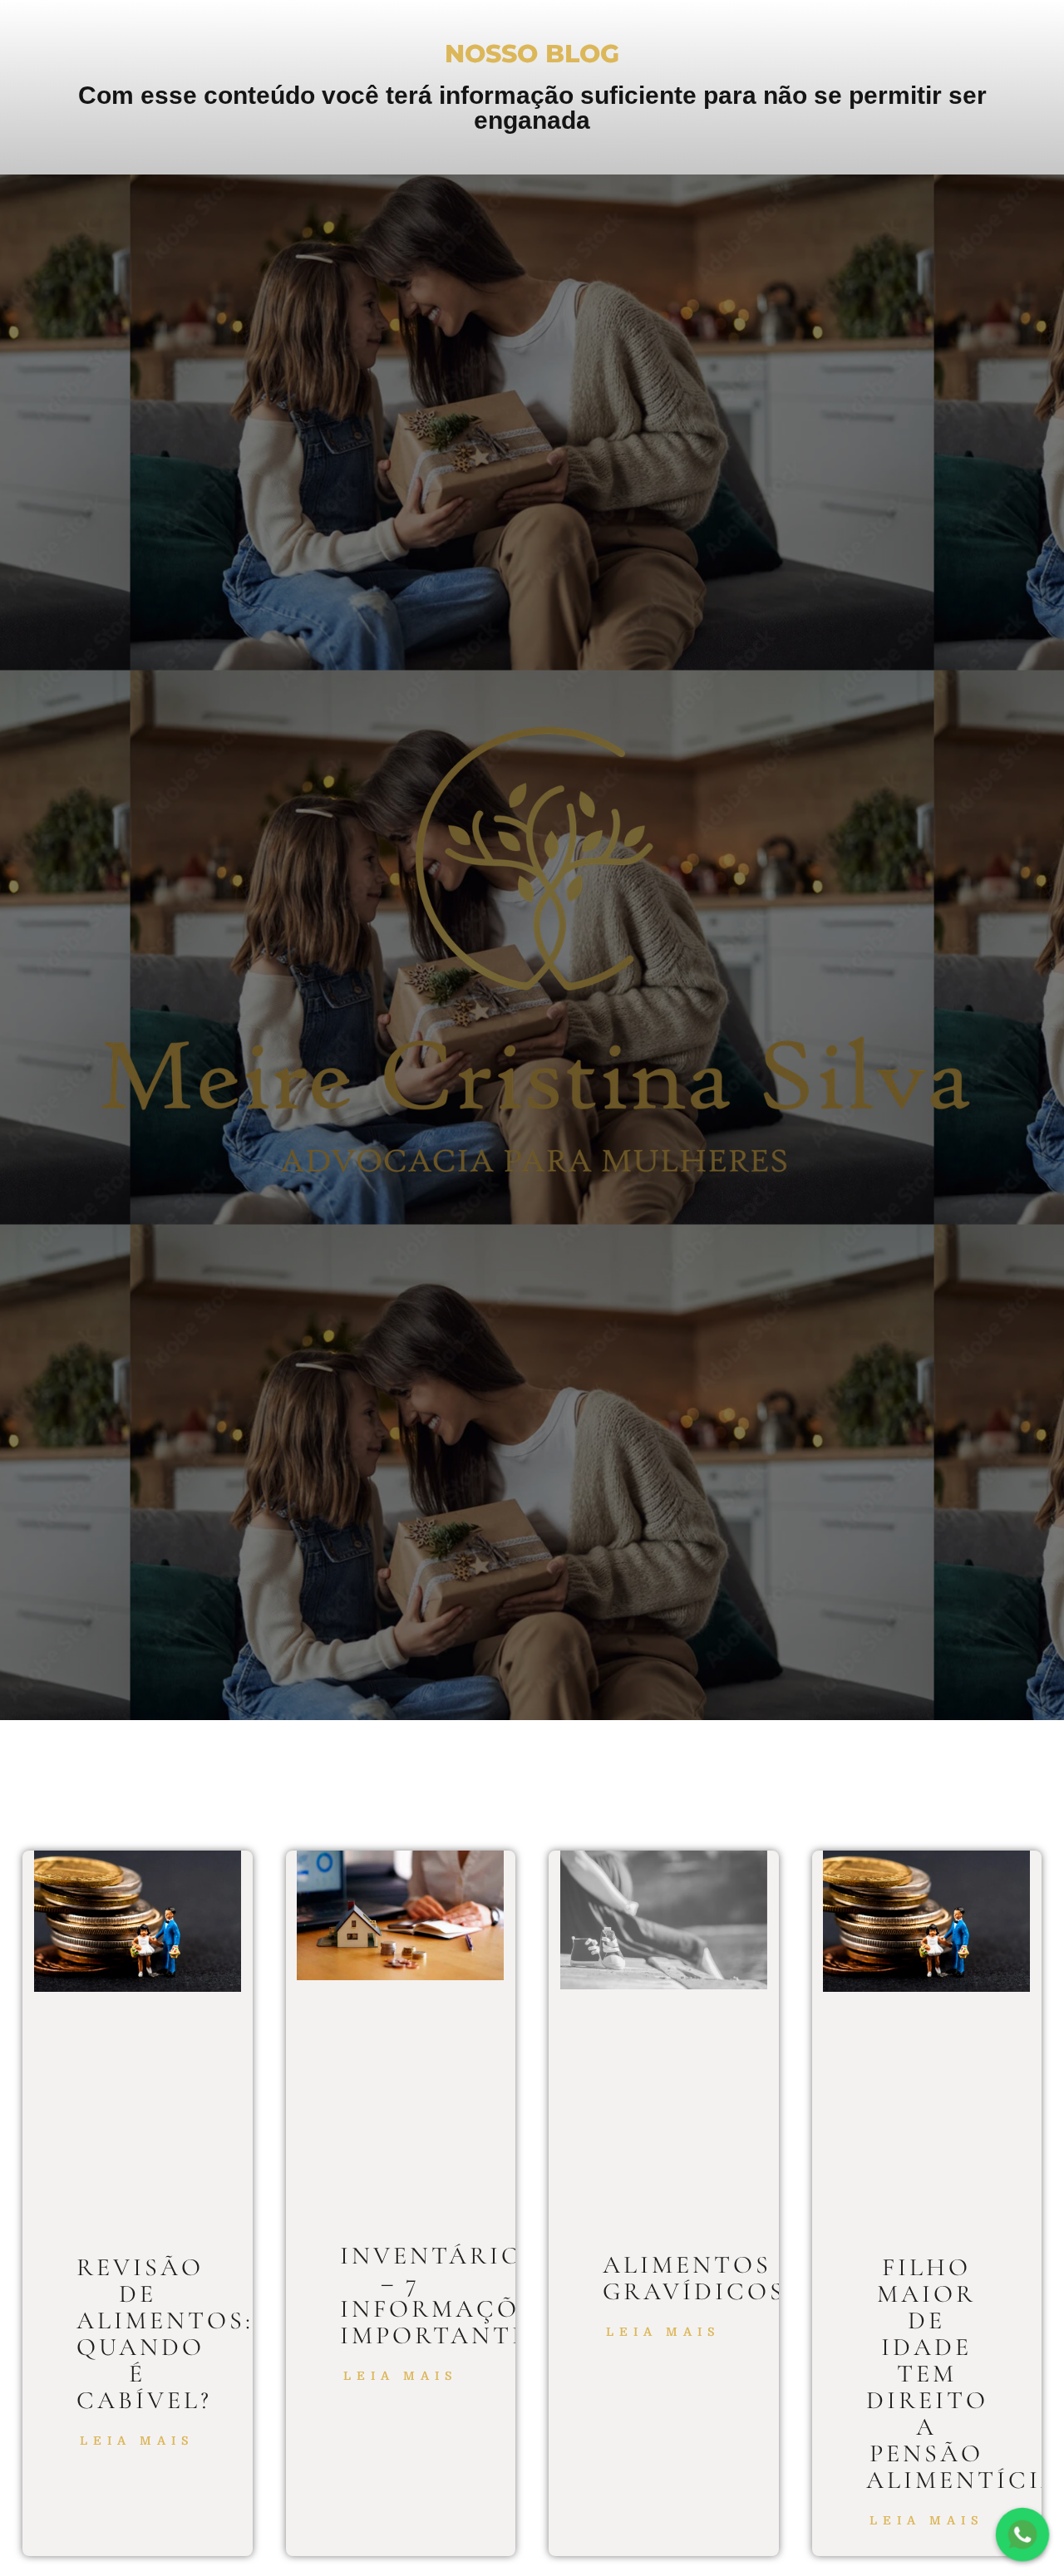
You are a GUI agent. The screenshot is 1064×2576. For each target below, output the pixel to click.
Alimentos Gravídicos (694, 2278)
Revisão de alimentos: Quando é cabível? (165, 2334)
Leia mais (137, 2441)
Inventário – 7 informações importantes (446, 2296)
